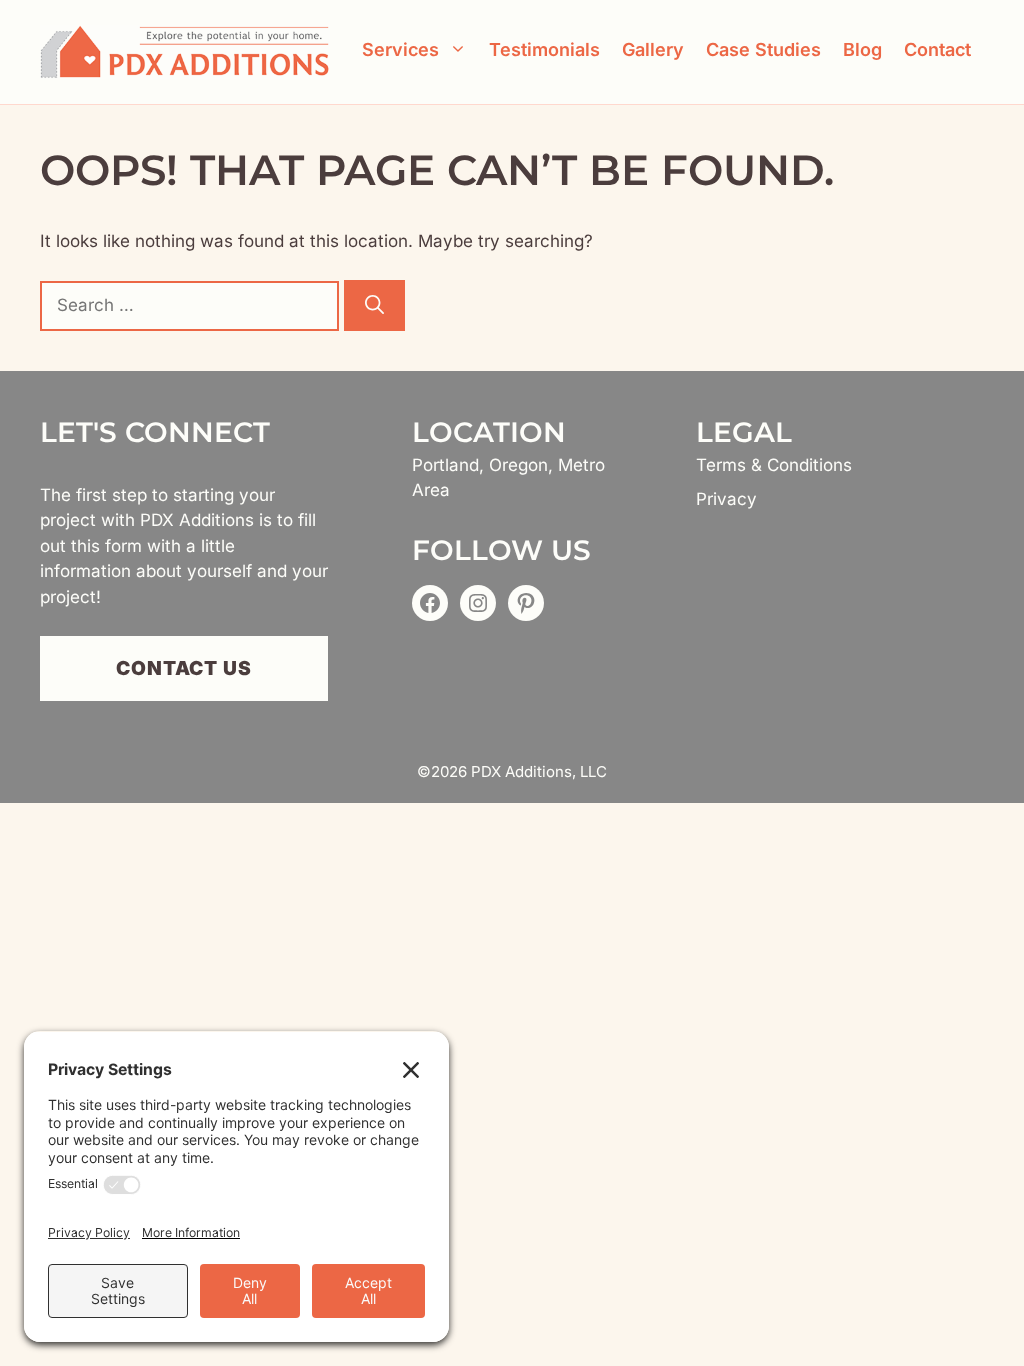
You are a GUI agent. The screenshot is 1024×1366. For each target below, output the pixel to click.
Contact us (184, 668)
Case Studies (763, 49)
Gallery (653, 49)
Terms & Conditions (774, 465)
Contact (937, 49)
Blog (862, 49)
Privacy (726, 499)
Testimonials (544, 49)
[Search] (374, 305)
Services (400, 49)
